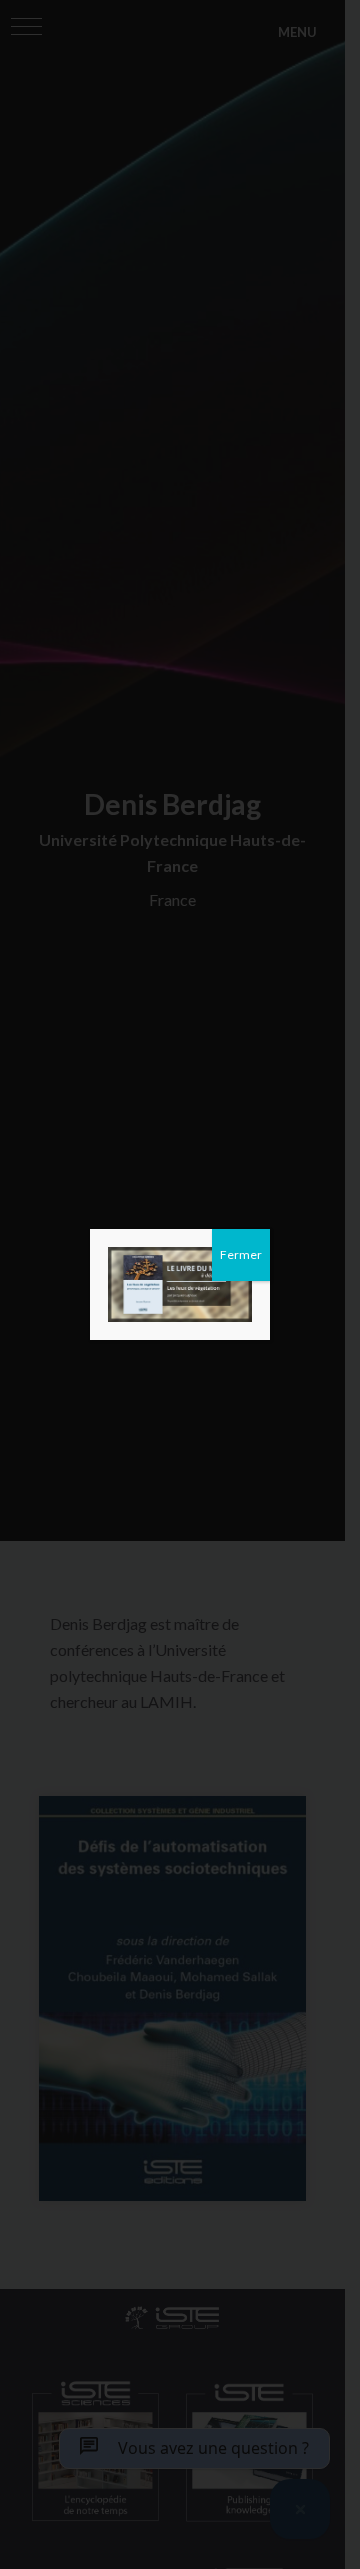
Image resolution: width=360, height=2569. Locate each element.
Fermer (241, 1254)
